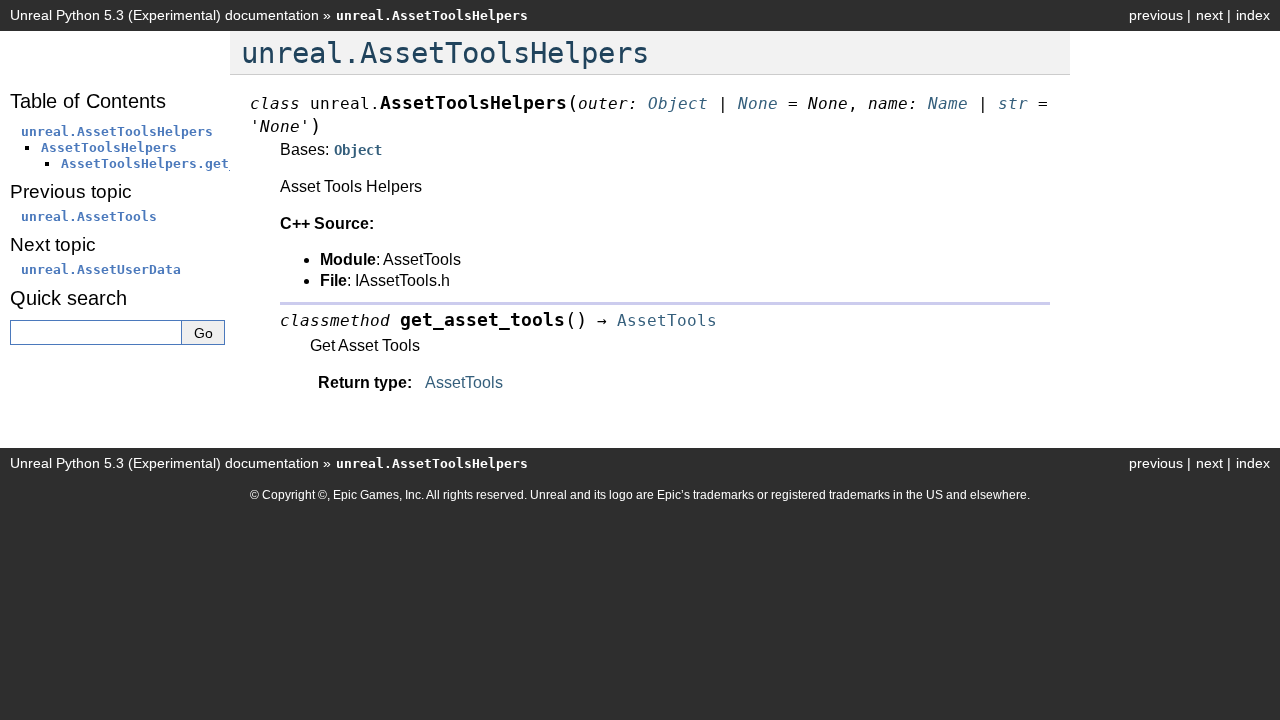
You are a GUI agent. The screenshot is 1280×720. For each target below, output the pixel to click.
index (1253, 15)
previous (1156, 15)
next (1209, 15)
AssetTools (464, 382)
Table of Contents (88, 101)
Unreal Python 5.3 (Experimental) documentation (164, 15)
